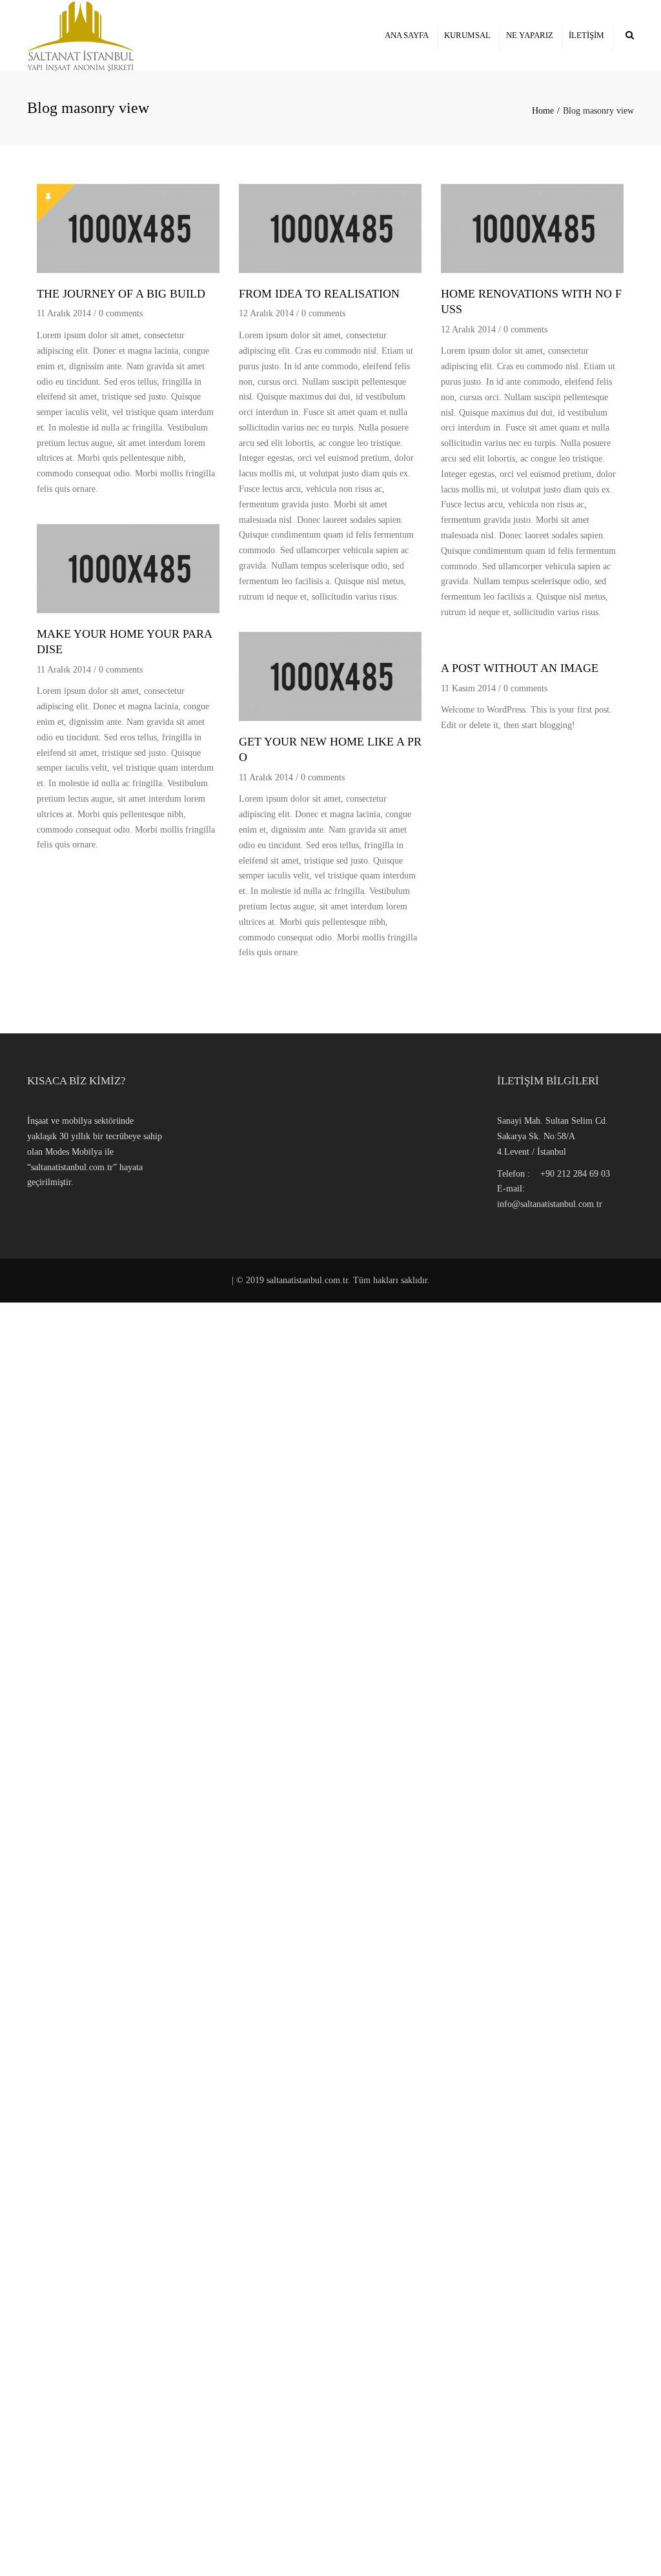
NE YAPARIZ (530, 35)
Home (543, 111)
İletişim (586, 35)
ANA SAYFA (407, 35)
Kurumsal (467, 35)
